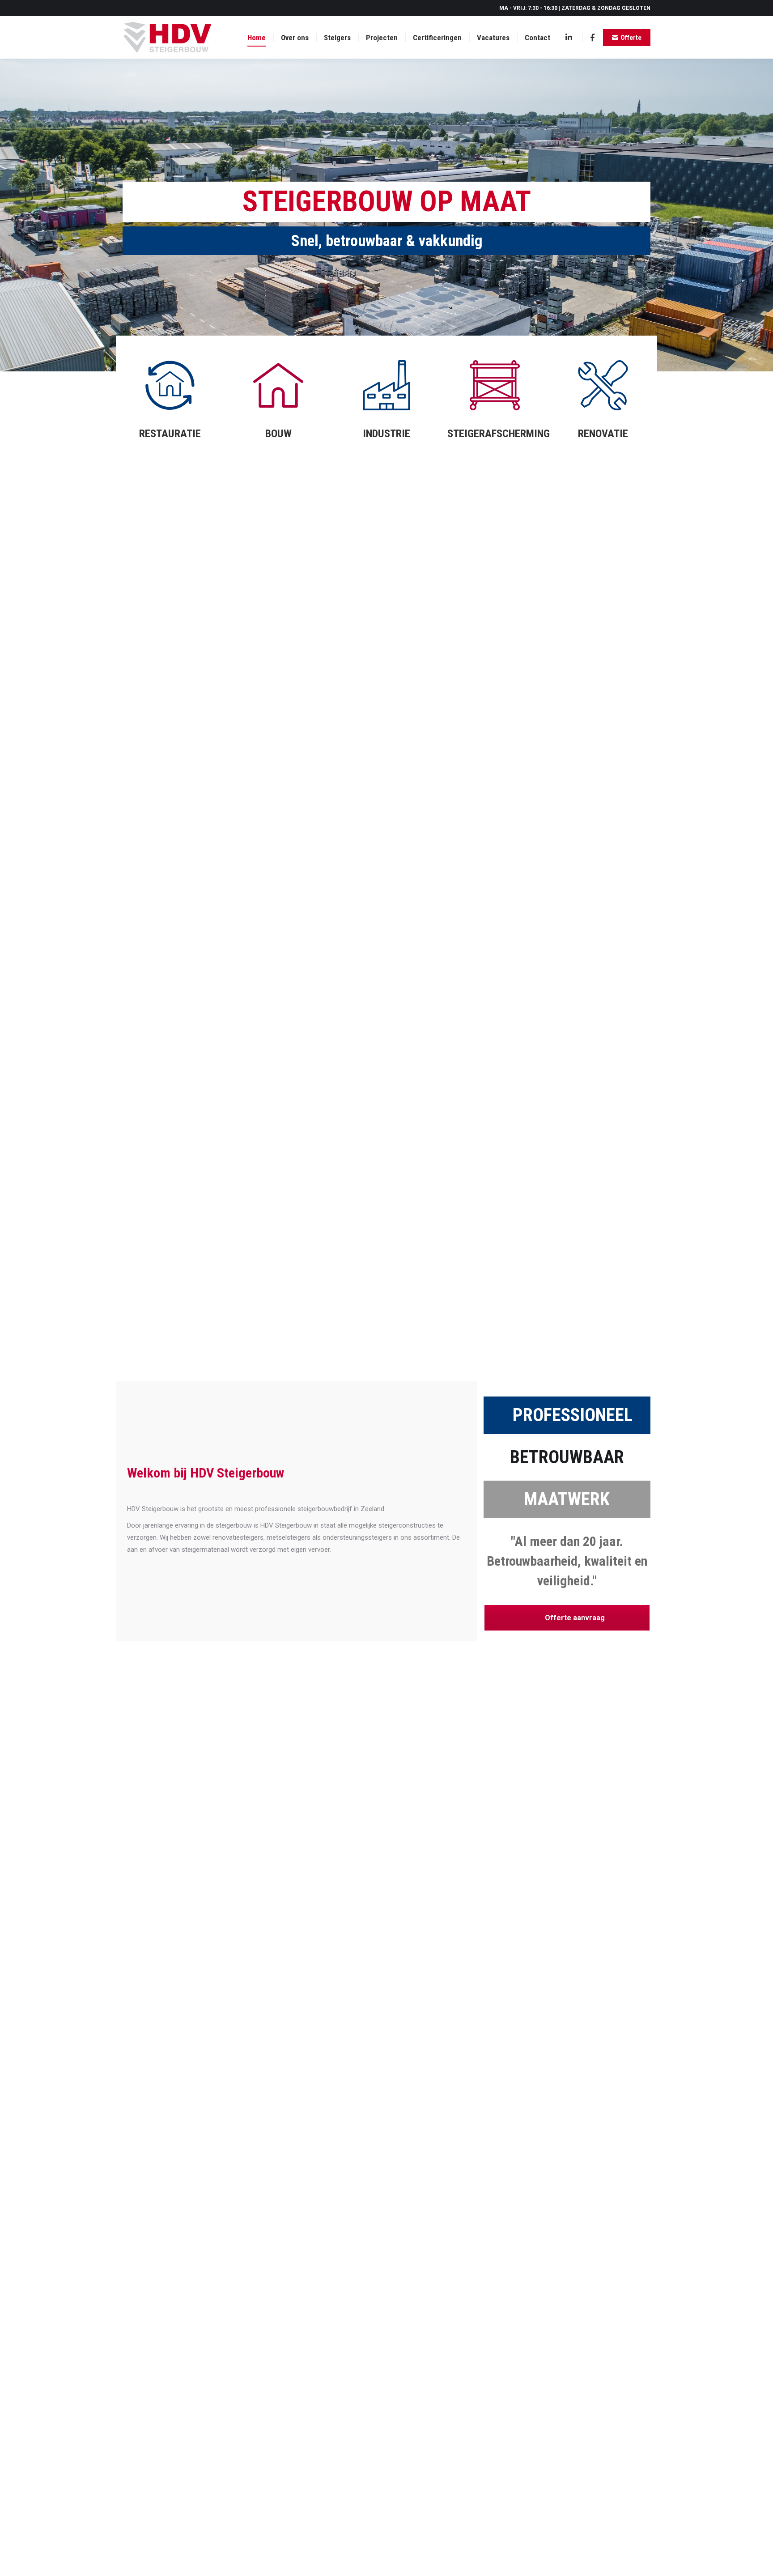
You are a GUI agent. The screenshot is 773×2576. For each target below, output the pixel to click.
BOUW (278, 434)
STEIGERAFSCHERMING (499, 434)
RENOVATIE (603, 434)
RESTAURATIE (170, 434)
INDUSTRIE (386, 434)
